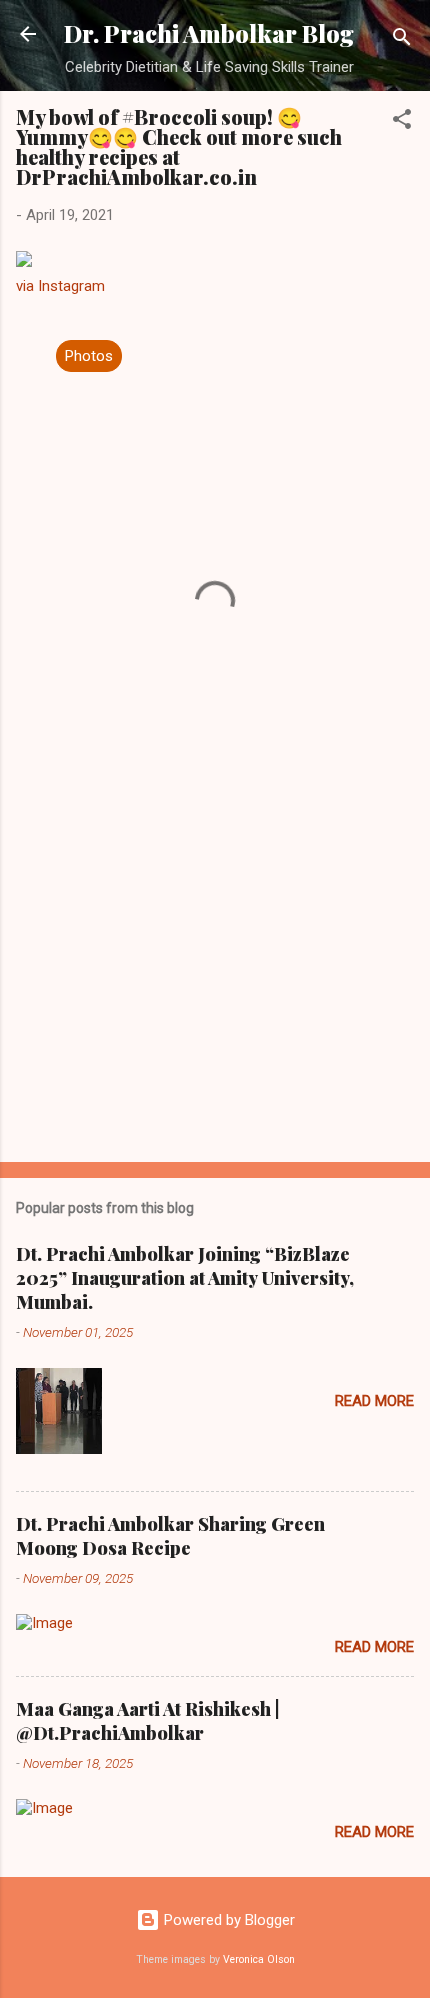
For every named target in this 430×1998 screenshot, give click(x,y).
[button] (402, 122)
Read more (374, 1401)
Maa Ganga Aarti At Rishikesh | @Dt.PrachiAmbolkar (148, 1721)
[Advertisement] (215, 990)
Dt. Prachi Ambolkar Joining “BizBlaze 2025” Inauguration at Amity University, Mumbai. (185, 1278)
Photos (89, 356)
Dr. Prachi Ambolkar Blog (209, 33)
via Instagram (60, 286)
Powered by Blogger (227, 1920)
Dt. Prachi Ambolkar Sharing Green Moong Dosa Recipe (170, 1536)
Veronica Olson (259, 1959)
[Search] (402, 40)
